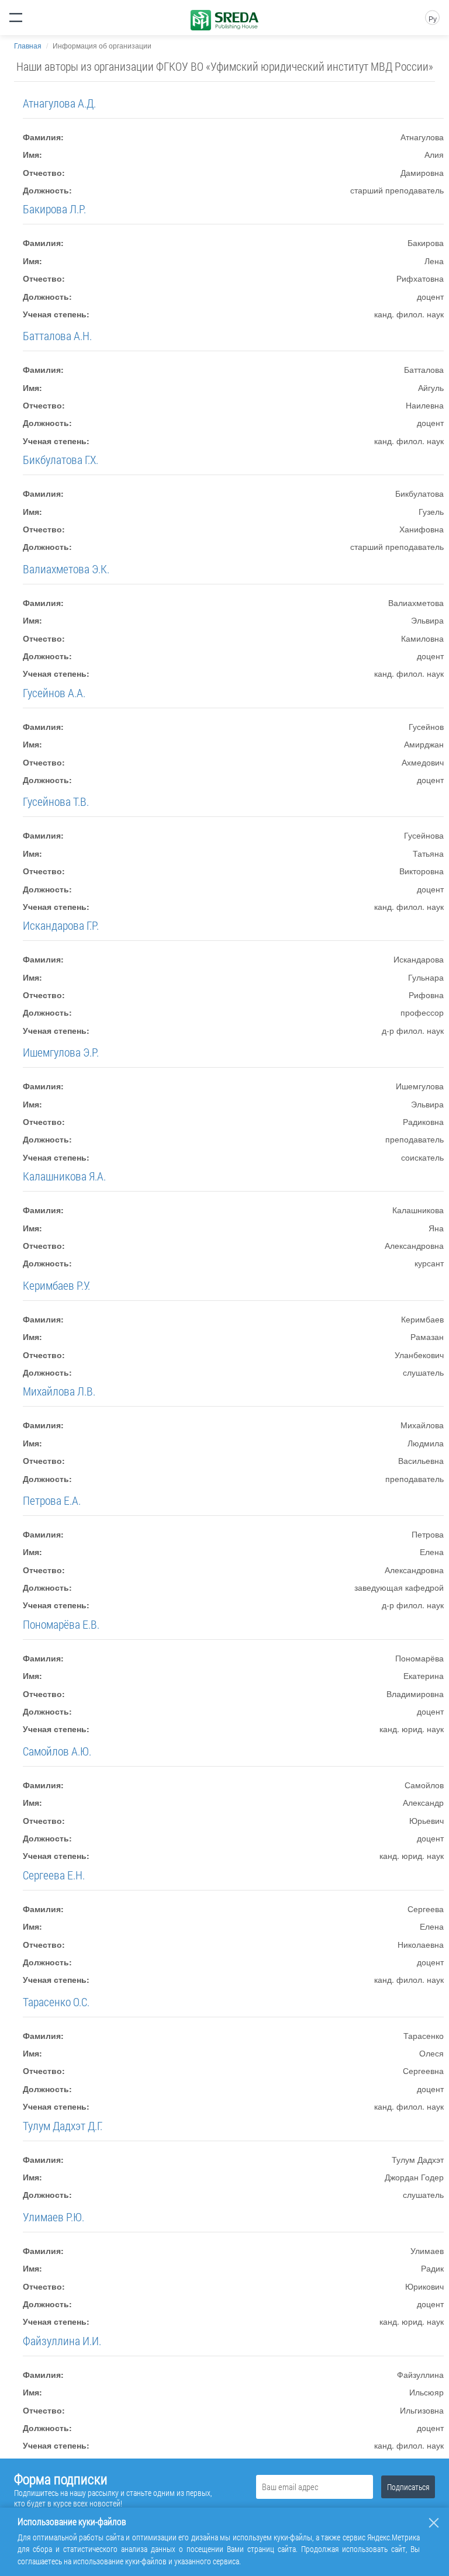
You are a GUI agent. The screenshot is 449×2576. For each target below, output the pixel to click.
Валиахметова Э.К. (66, 569)
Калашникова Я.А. (64, 1176)
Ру (433, 18)
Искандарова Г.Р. (61, 925)
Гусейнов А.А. (54, 693)
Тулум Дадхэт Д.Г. (63, 2125)
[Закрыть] (434, 2523)
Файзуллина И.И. (62, 2340)
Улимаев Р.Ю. (53, 2217)
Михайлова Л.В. (59, 1391)
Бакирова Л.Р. (54, 209)
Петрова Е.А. (52, 1500)
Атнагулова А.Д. (59, 103)
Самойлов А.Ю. (57, 1751)
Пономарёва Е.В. (61, 1624)
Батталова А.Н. (57, 335)
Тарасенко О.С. (56, 2002)
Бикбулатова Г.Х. (61, 459)
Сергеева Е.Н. (54, 1875)
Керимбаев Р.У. (56, 1285)
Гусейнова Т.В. (56, 801)
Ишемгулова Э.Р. (61, 1052)
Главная (28, 45)
